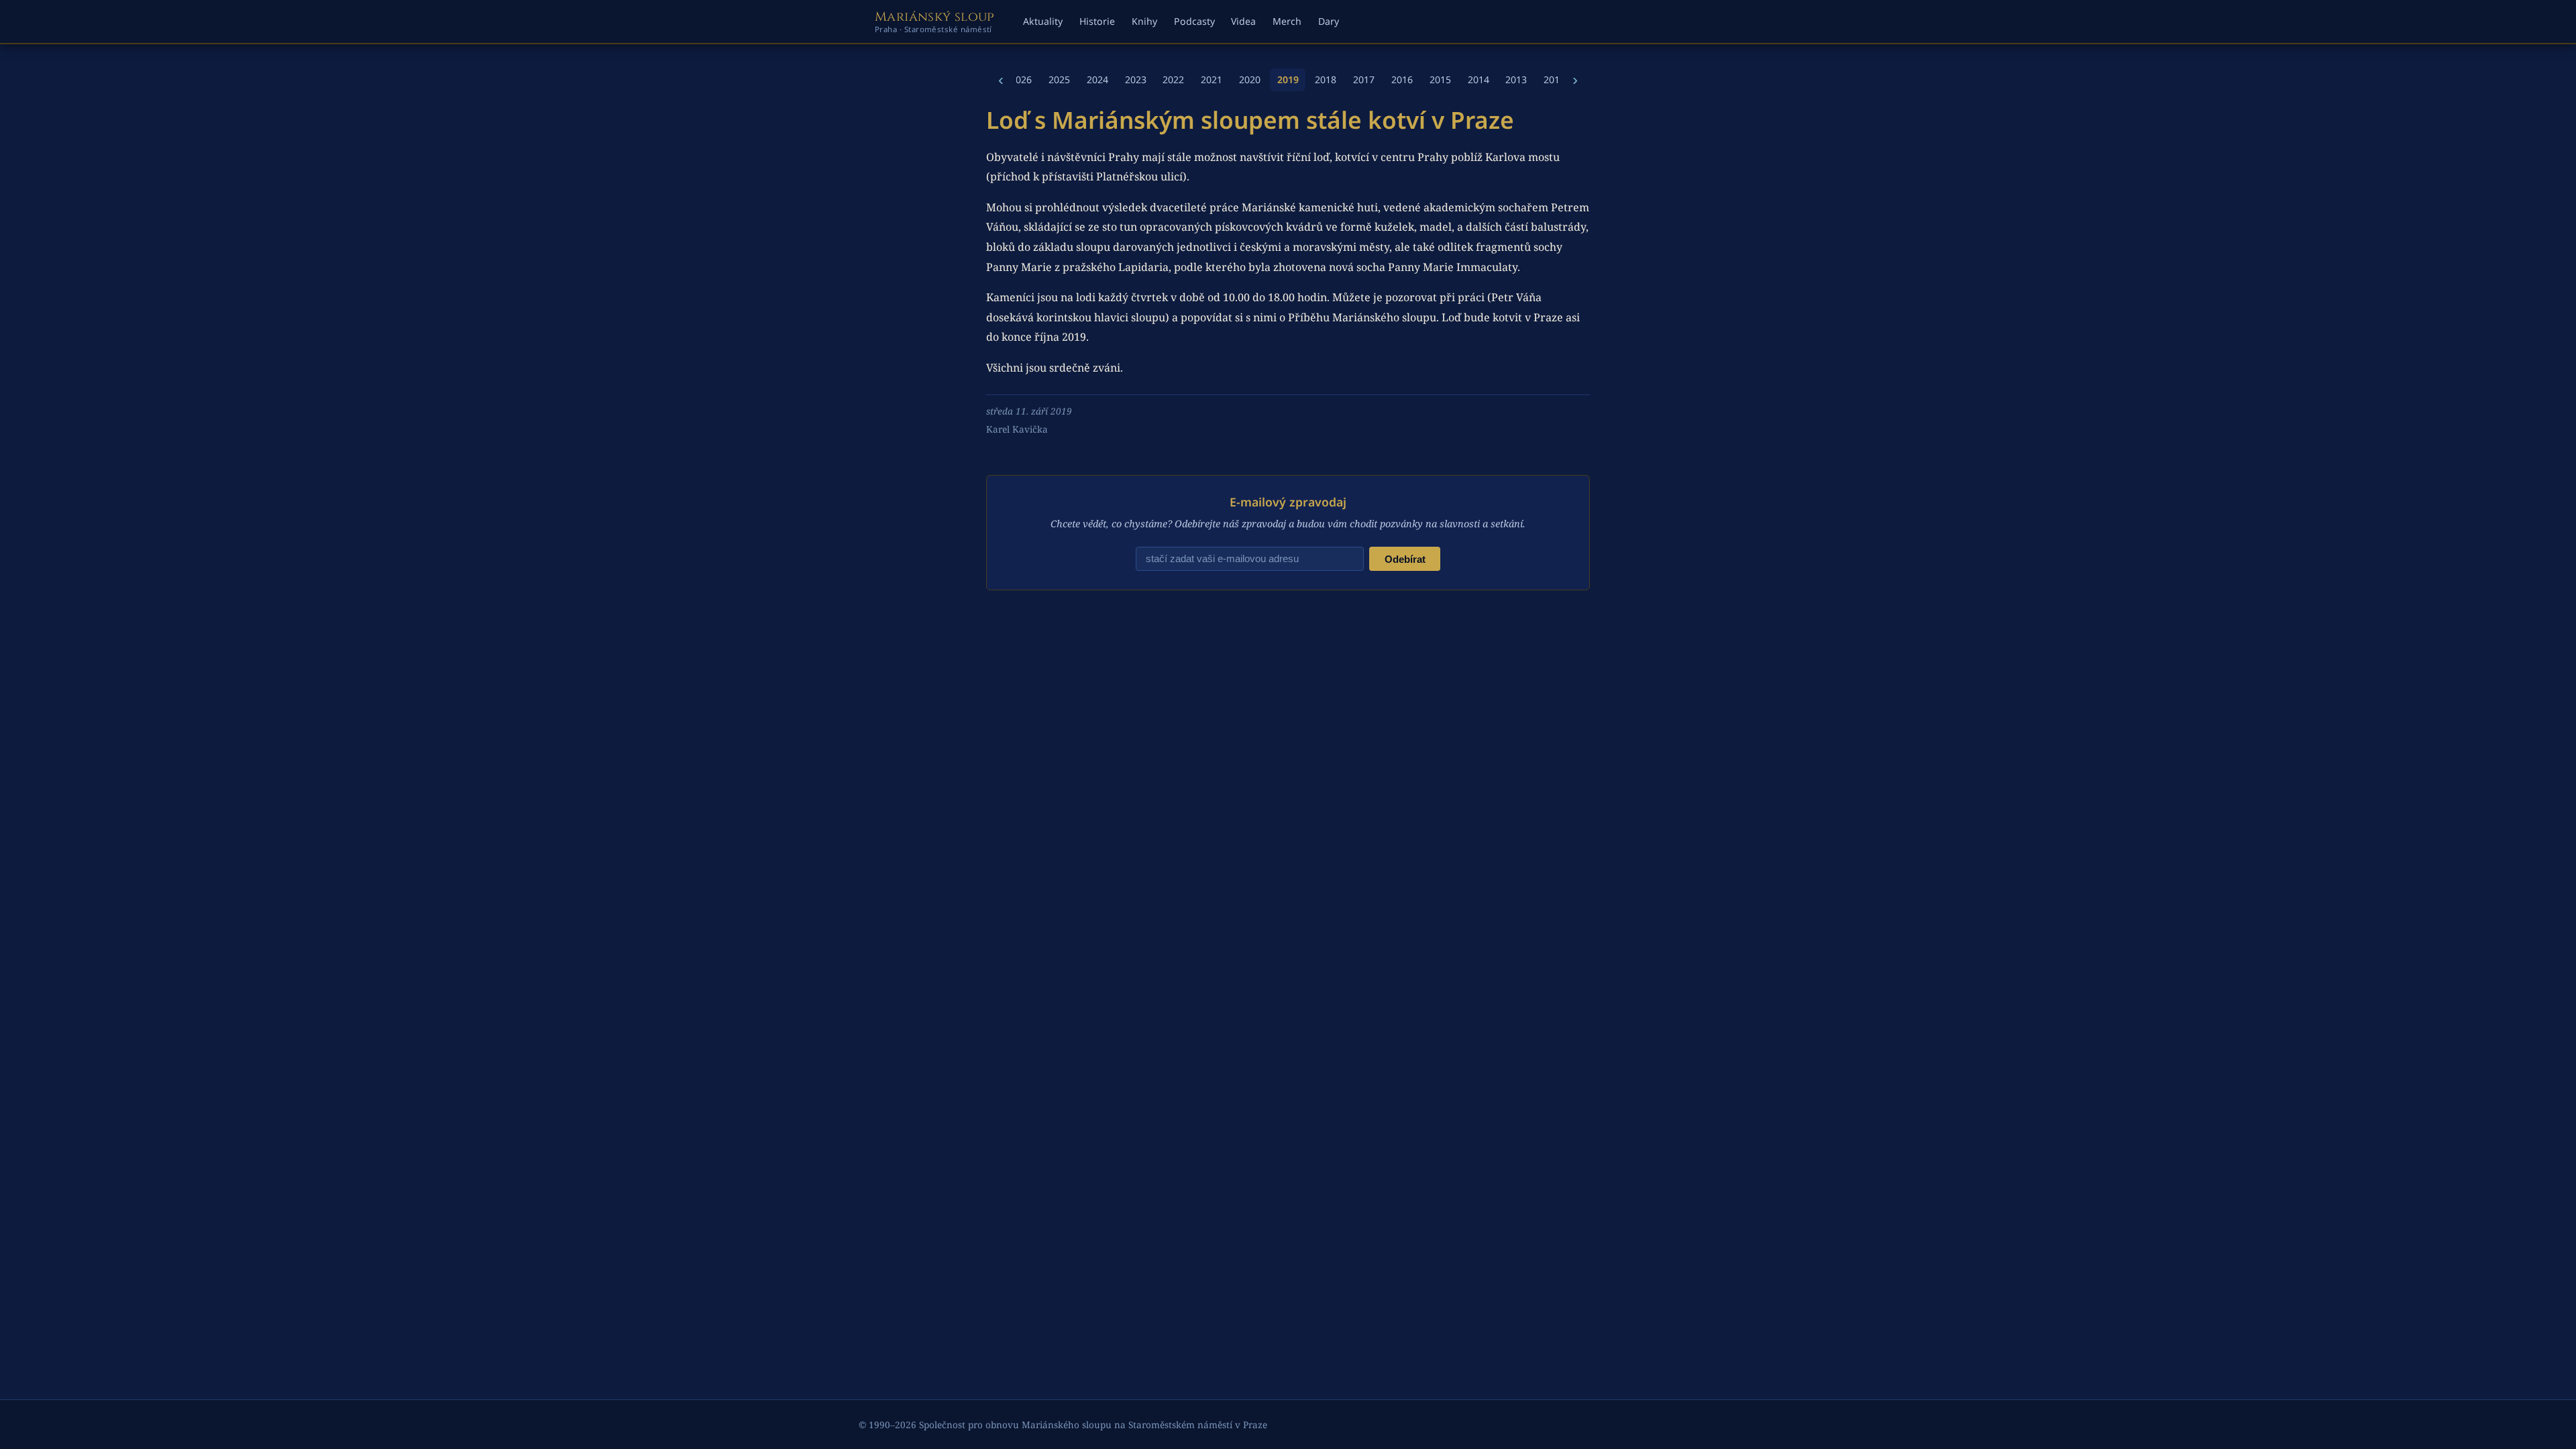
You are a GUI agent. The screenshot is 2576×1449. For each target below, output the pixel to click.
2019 (1288, 79)
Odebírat (1405, 559)
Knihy (1144, 21)
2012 (1554, 79)
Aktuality (1043, 21)
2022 (1173, 79)
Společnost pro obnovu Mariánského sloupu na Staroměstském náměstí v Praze (1093, 1425)
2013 (1516, 79)
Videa (1243, 21)
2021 (1212, 79)
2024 (1097, 79)
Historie (1097, 21)
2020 (1250, 79)
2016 (1402, 79)
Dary (1329, 21)
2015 (1440, 79)
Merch (1287, 21)
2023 (1136, 79)
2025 (1059, 79)
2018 (1326, 79)
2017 (1364, 79)
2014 (1479, 79)
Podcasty (1194, 21)
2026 (1021, 79)
